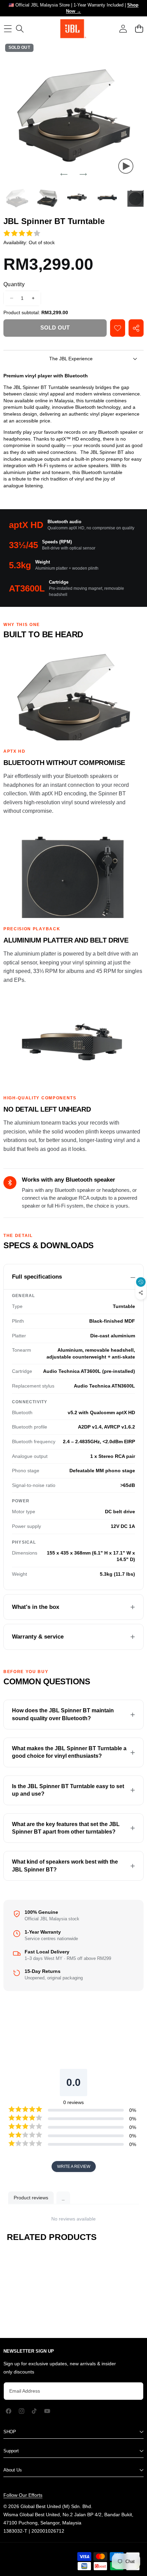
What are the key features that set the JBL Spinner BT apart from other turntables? (66, 1828)
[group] (17, 197)
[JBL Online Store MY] (73, 29)
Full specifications (37, 1277)
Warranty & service (38, 1637)
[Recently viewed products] (141, 1282)
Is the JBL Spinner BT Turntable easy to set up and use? (68, 1790)
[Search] (20, 29)
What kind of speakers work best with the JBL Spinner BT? (65, 1865)
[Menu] (8, 29)
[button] (139, 29)
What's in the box (36, 1607)
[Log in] (123, 29)
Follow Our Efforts (23, 2495)
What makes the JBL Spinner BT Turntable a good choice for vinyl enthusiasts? (69, 1752)
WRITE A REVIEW (74, 2167)
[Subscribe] (131, 2391)
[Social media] (141, 1293)
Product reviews (31, 2198)
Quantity (14, 284)
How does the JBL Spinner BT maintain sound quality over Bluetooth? (63, 1714)
